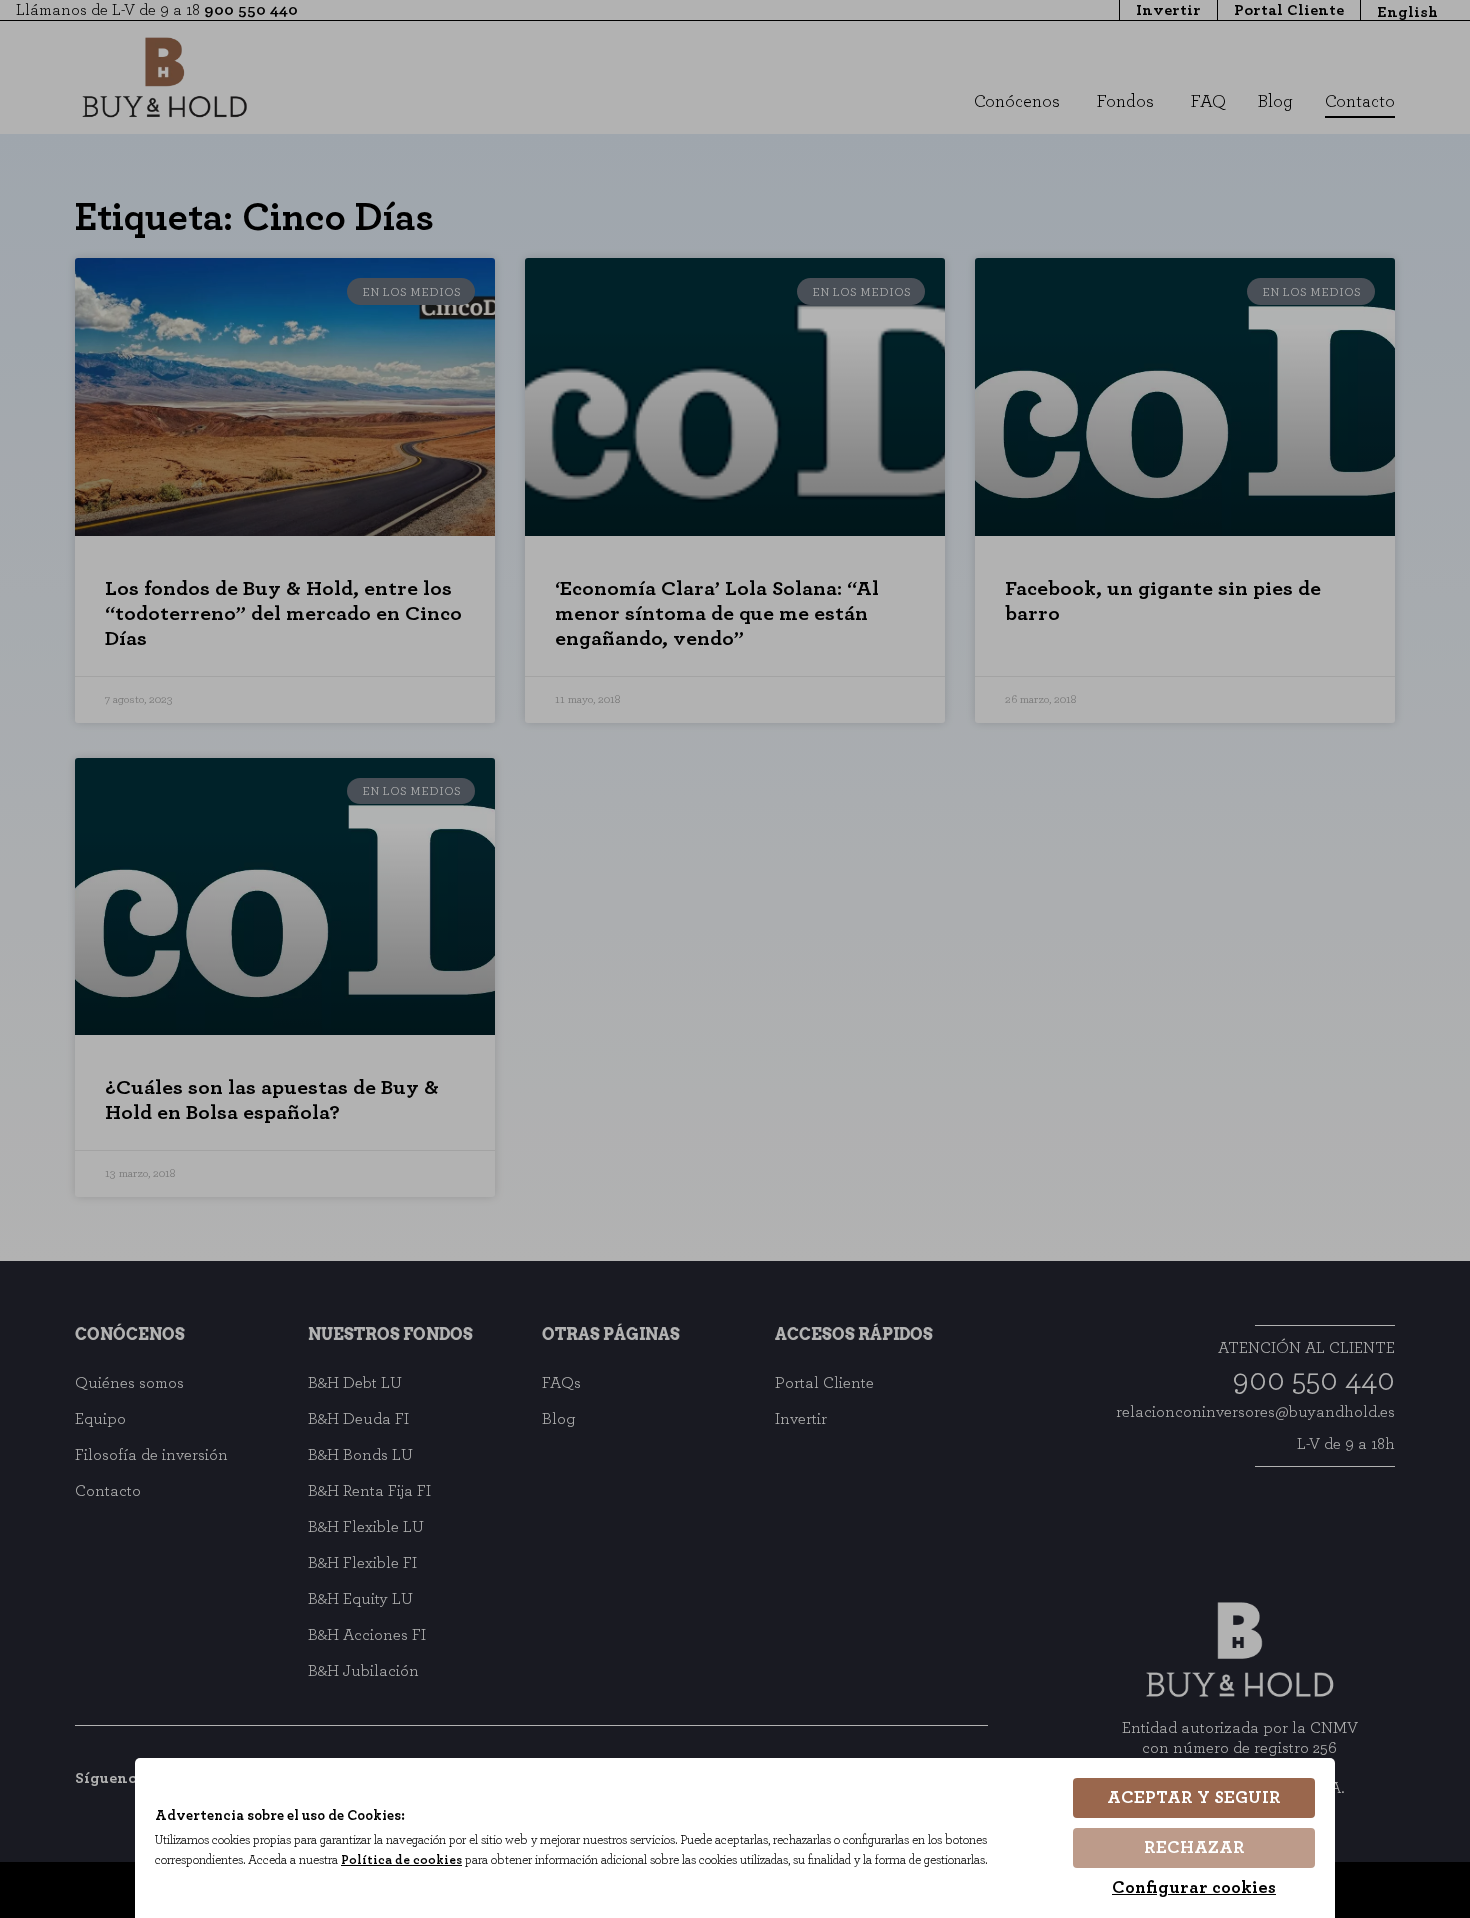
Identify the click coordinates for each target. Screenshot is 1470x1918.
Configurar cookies (1194, 1888)
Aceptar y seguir (1194, 1798)
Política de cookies (401, 1860)
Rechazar (1194, 1848)
